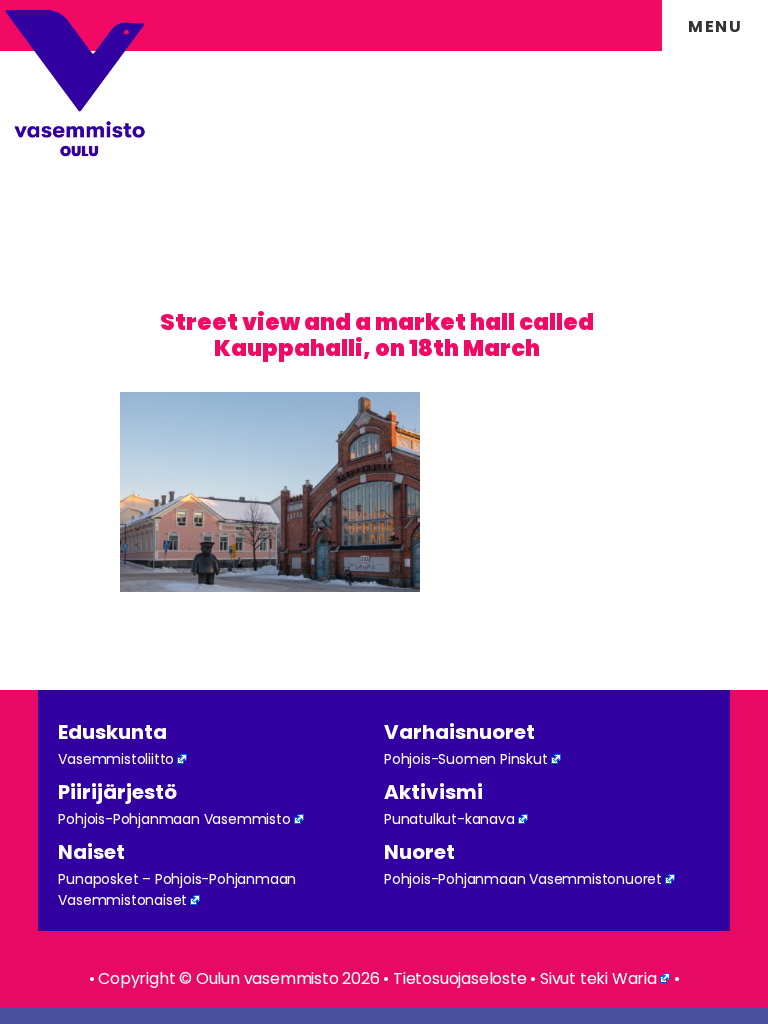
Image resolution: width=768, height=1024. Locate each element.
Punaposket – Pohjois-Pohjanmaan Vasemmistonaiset (177, 889)
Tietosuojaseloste (460, 978)
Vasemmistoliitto (116, 759)
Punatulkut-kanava (449, 819)
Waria (634, 978)
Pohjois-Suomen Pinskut (466, 759)
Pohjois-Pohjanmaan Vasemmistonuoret (523, 879)
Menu (715, 26)
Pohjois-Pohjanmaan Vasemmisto (174, 819)
